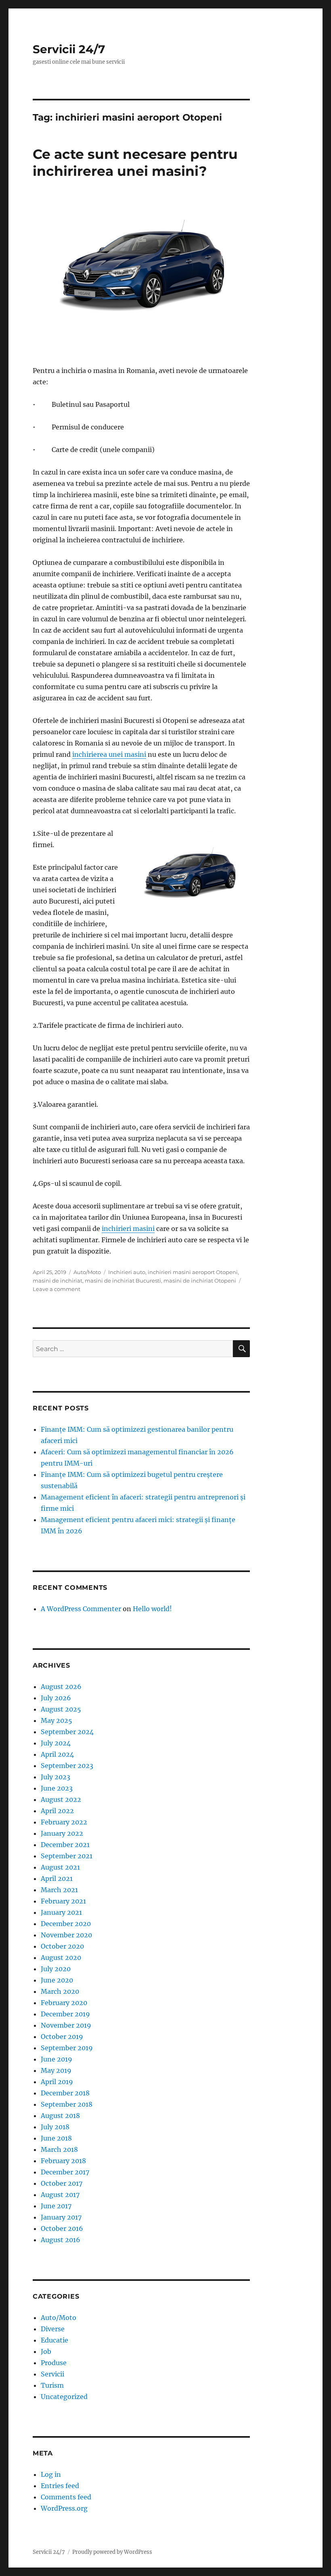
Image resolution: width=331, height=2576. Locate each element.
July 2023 (56, 1777)
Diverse (53, 2329)
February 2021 (63, 1901)
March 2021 (59, 1890)
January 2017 (61, 2217)
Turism (52, 2385)
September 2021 (67, 1856)
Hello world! (152, 1609)
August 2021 (60, 1867)
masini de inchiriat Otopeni (200, 1281)
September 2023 (67, 1766)
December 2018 (65, 2093)
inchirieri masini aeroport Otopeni (193, 1272)
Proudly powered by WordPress (112, 2552)
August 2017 (60, 2195)
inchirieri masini (128, 1229)
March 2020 (60, 1991)
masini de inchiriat (58, 1281)
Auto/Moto (87, 1272)
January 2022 (62, 1833)
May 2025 (57, 1720)
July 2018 (55, 2127)
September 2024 (67, 1732)
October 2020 (62, 1946)
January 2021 (61, 1912)
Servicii (52, 2374)
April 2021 (57, 1878)
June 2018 (56, 2138)
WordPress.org (64, 2508)
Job (46, 2351)
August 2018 (60, 2116)
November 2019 (66, 2025)
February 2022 (64, 1822)
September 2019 (67, 2048)
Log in (51, 2474)
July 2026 (56, 1698)
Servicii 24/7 (69, 49)
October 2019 (62, 2037)
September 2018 (67, 2104)
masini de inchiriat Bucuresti (123, 1281)
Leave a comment (57, 1289)
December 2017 (65, 2172)
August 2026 (61, 1687)
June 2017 (56, 2206)
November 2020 (66, 1935)
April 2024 (57, 1754)
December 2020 (66, 1924)
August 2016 (61, 2240)
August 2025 (61, 1709)
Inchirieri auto (127, 1272)
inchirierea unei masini (109, 754)
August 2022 (61, 1799)
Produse (54, 2363)
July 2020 (56, 1969)
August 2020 (61, 1958)
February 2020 (64, 2003)
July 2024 (56, 1743)
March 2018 (59, 2149)
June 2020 (57, 1980)
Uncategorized (64, 2397)
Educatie (54, 2340)
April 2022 (57, 1811)
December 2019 (65, 2014)
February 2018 (63, 2161)
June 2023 (57, 1788)
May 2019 (56, 2070)
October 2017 (62, 2183)
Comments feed (66, 2497)
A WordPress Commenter (81, 1609)
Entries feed (60, 2486)
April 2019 (57, 2082)
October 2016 (62, 2228)
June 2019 (57, 2059)
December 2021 (65, 1845)
